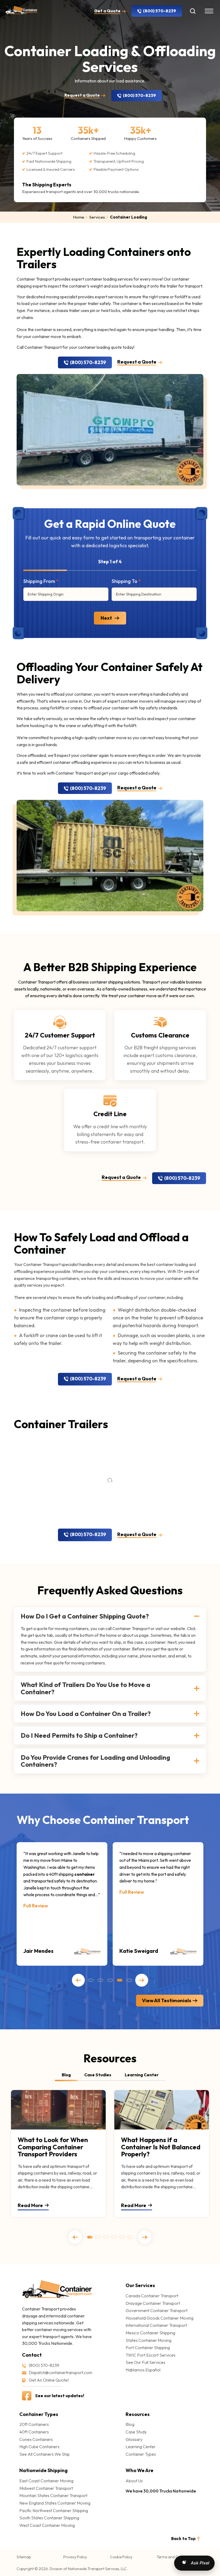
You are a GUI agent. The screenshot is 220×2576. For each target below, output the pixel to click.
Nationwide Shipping (43, 2470)
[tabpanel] (75, 1904)
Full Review (49, 1892)
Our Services (140, 2285)
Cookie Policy (121, 2557)
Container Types (39, 2414)
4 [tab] (120, 1980)
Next (106, 618)
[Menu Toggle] (209, 11)
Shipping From (41, 581)
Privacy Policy (75, 2557)
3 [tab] (110, 1980)
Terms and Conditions (175, 2557)
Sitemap (24, 2557)
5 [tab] (129, 1980)
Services (97, 217)
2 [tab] (100, 1980)
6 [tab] (130, 2237)
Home (79, 217)
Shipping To (126, 581)
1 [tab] (91, 1980)
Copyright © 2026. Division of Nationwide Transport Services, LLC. (72, 2569)
